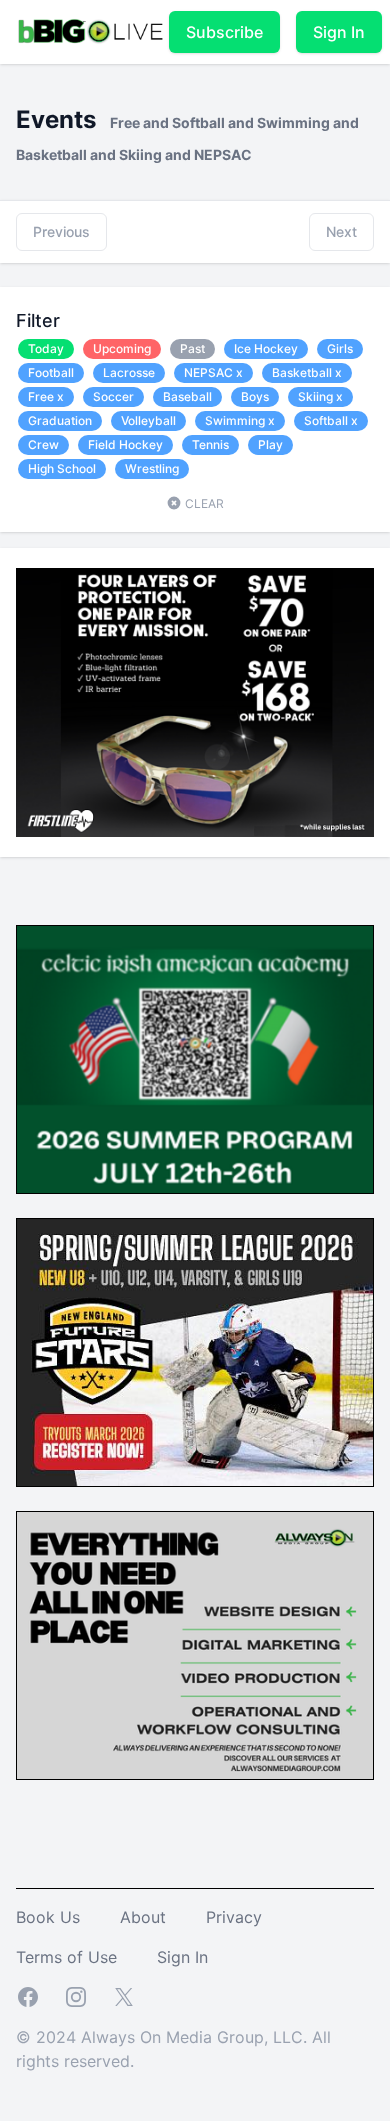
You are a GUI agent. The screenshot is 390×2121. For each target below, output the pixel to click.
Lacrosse (129, 372)
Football (51, 372)
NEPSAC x (213, 372)
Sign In (339, 32)
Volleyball (148, 420)
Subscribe (224, 32)
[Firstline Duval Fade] (195, 702)
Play (270, 444)
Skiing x (320, 396)
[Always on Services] (195, 1645)
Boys (255, 396)
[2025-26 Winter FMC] (195, 1352)
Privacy (234, 1917)
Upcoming (122, 348)
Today (46, 348)
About (143, 1917)
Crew (43, 444)
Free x (46, 396)
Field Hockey (125, 444)
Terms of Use (66, 1957)
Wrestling (152, 468)
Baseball (187, 396)
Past (192, 348)
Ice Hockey (266, 348)
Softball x (331, 420)
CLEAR (203, 503)
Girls (340, 348)
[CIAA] (195, 1059)
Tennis (210, 444)
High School (62, 468)
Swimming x (240, 420)
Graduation (60, 420)
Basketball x (307, 372)
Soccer (113, 396)
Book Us (48, 1917)
